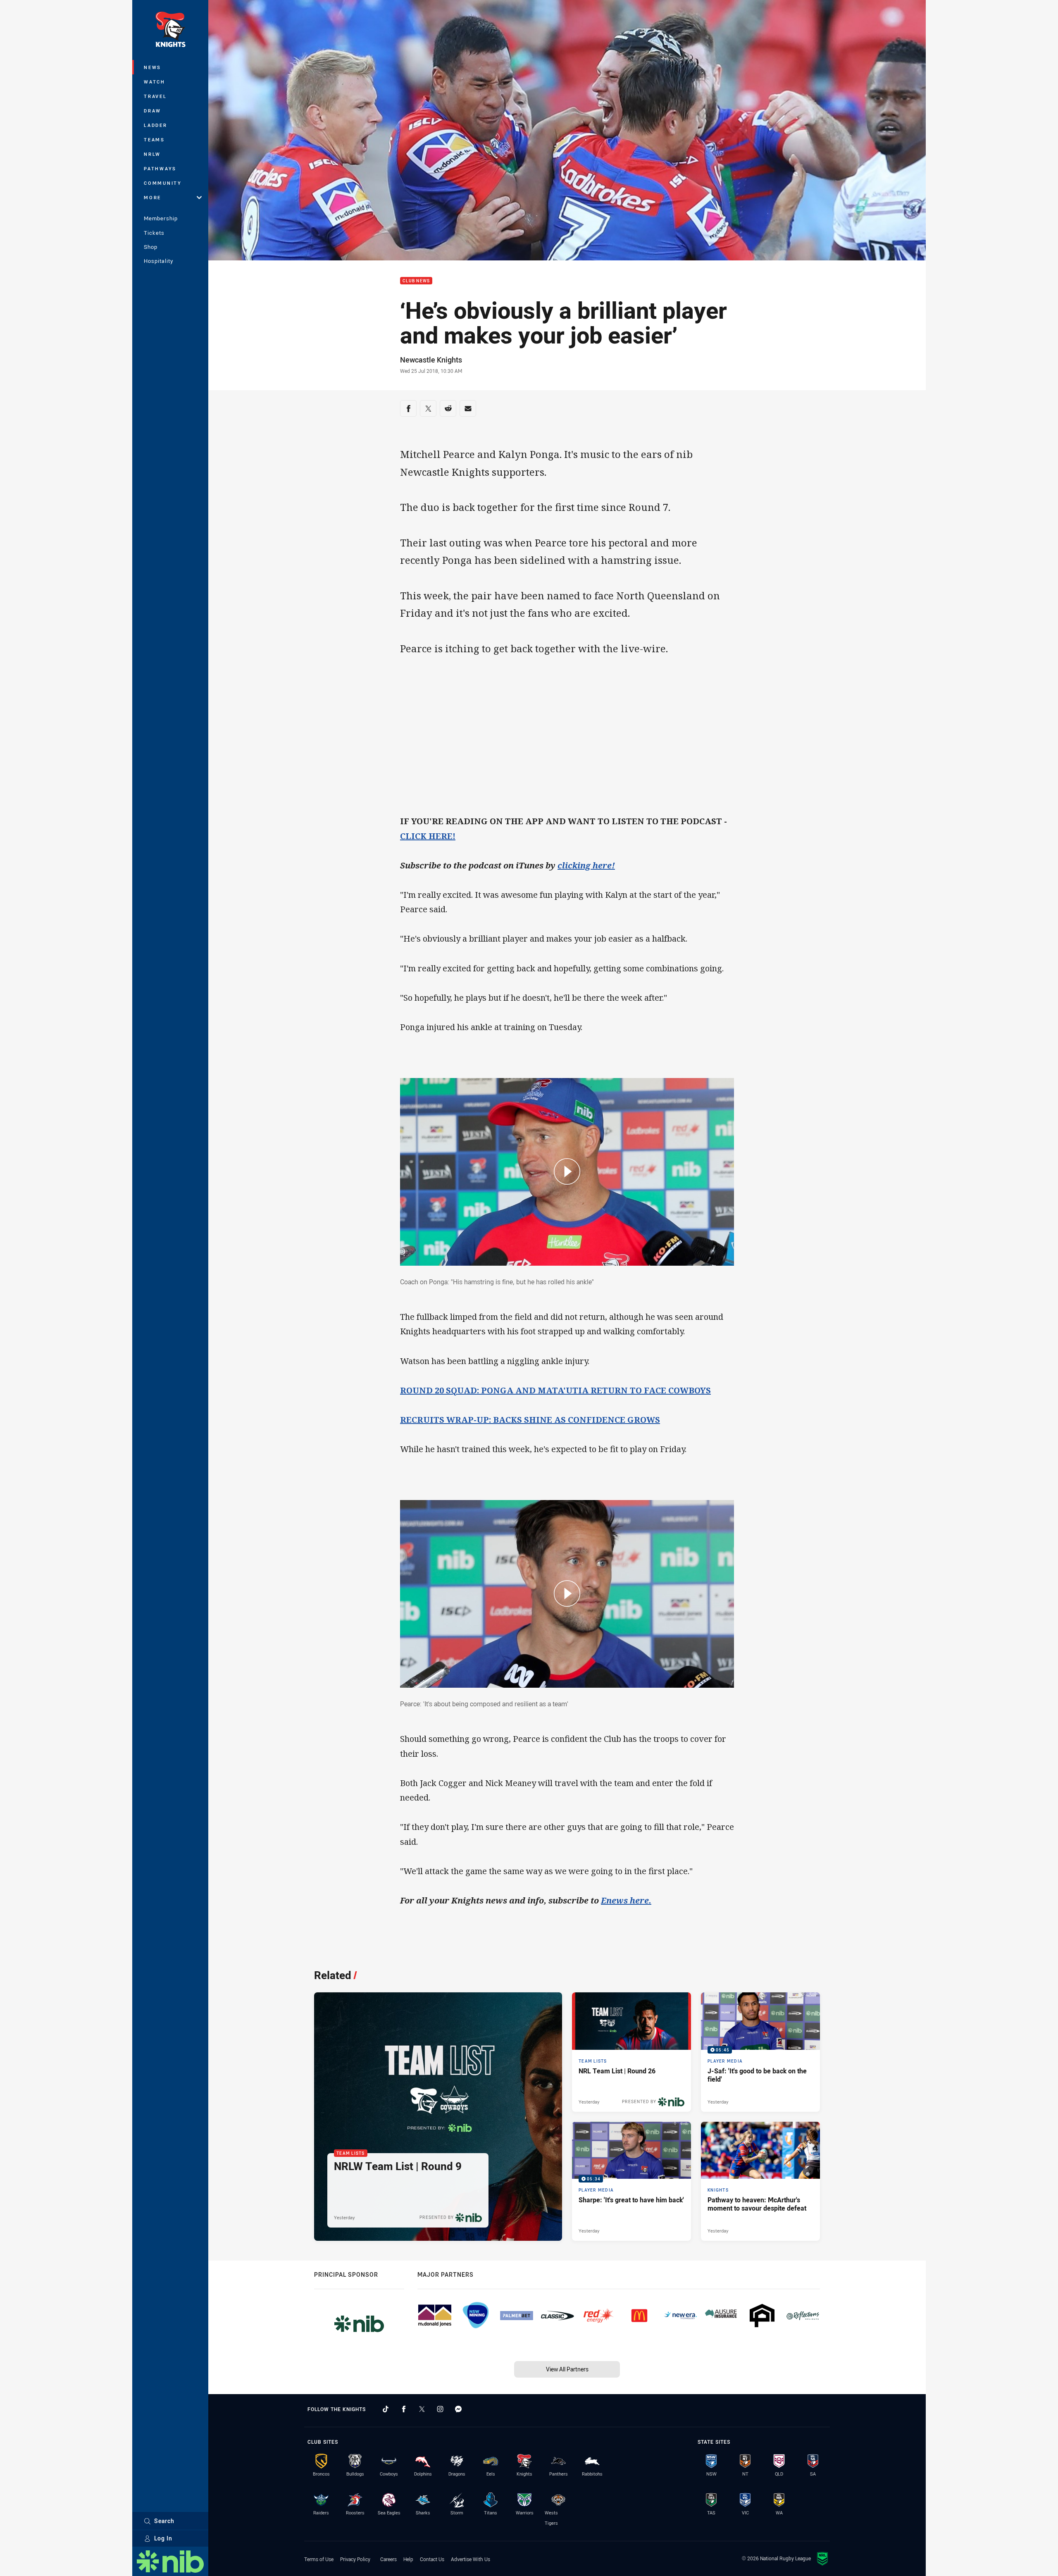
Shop (151, 247)
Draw (153, 111)
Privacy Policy (355, 2559)
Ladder (156, 125)
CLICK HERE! (428, 836)
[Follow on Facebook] (404, 2409)
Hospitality (158, 261)
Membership (161, 218)
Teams (154, 140)
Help (408, 2559)
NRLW (152, 154)
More (153, 197)
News (153, 67)
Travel (155, 96)
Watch (155, 82)
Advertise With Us (471, 2559)
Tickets (154, 233)
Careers (388, 2559)
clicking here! (586, 865)
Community (163, 183)
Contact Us (432, 2559)
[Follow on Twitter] (422, 2409)
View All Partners (567, 2369)
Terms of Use (319, 2559)
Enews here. (626, 1900)
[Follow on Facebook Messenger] (458, 2409)
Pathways (160, 168)
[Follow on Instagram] (440, 2409)
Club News (416, 281)
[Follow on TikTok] (386, 2409)
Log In (163, 2538)
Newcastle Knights (431, 360)
